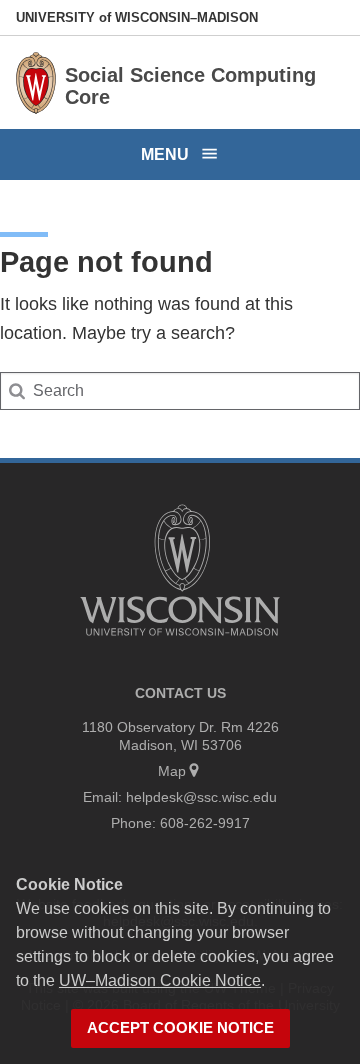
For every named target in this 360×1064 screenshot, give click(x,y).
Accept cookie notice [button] (180, 1028)
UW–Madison (137, 17)
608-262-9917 (205, 823)
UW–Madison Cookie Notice (160, 980)
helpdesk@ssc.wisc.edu (201, 797)
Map (172, 771)
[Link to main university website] (180, 639)
